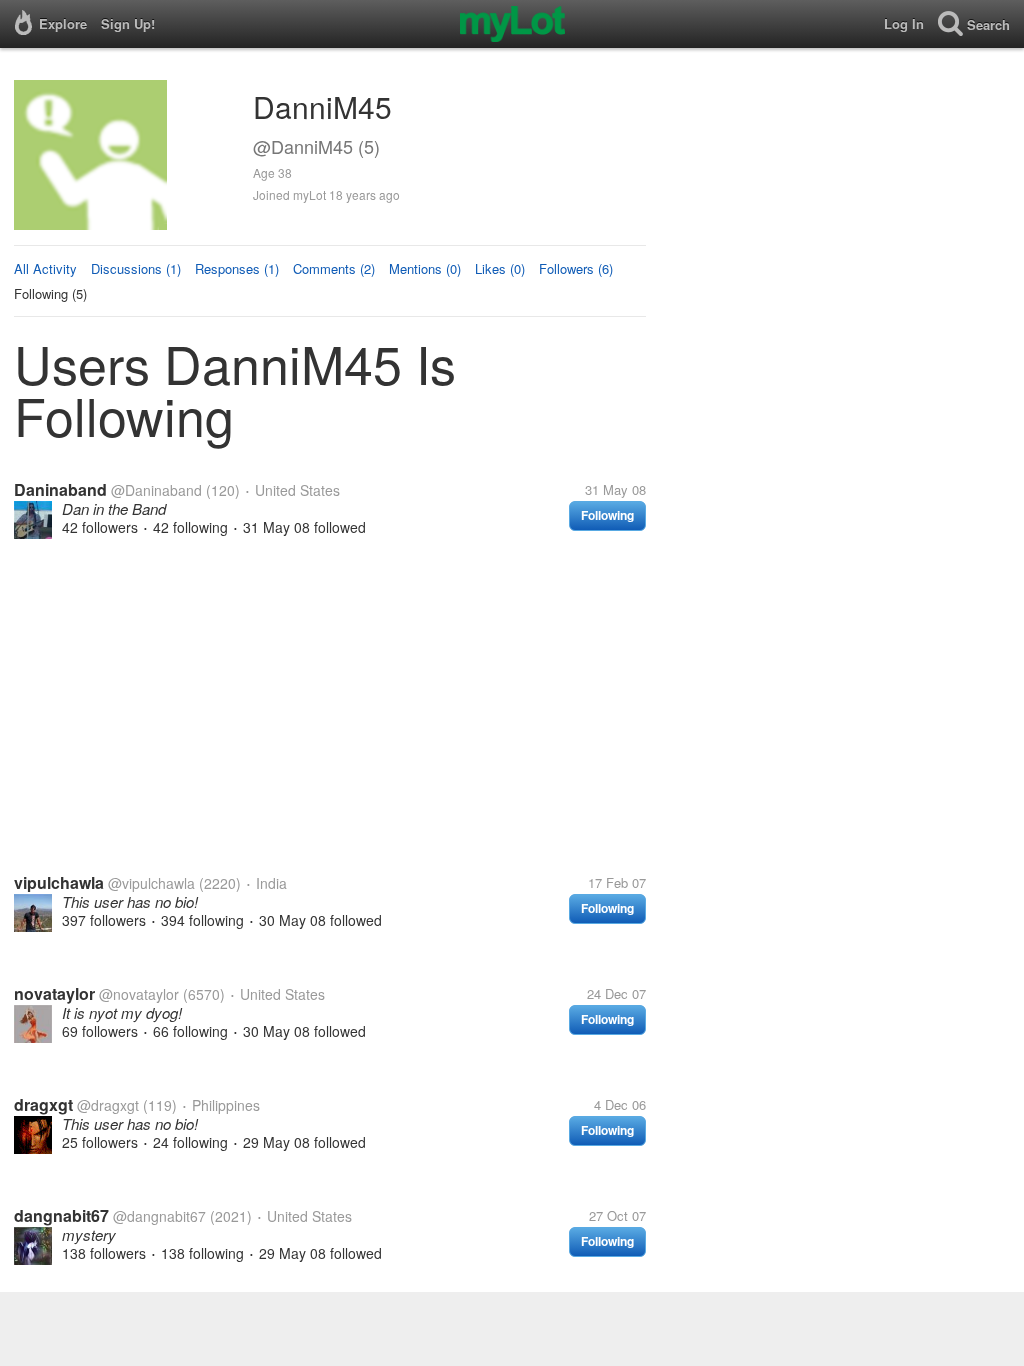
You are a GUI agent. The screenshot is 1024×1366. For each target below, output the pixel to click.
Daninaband (60, 489)
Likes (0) (500, 268)
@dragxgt (108, 1105)
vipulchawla (59, 882)
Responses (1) (237, 268)
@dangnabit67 (159, 1216)
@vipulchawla (151, 883)
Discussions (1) (136, 268)
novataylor (54, 993)
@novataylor (139, 994)
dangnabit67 (61, 1215)
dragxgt (43, 1104)
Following (607, 515)
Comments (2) (334, 268)
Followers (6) (576, 268)
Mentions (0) (425, 268)
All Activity (45, 268)
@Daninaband (156, 490)
